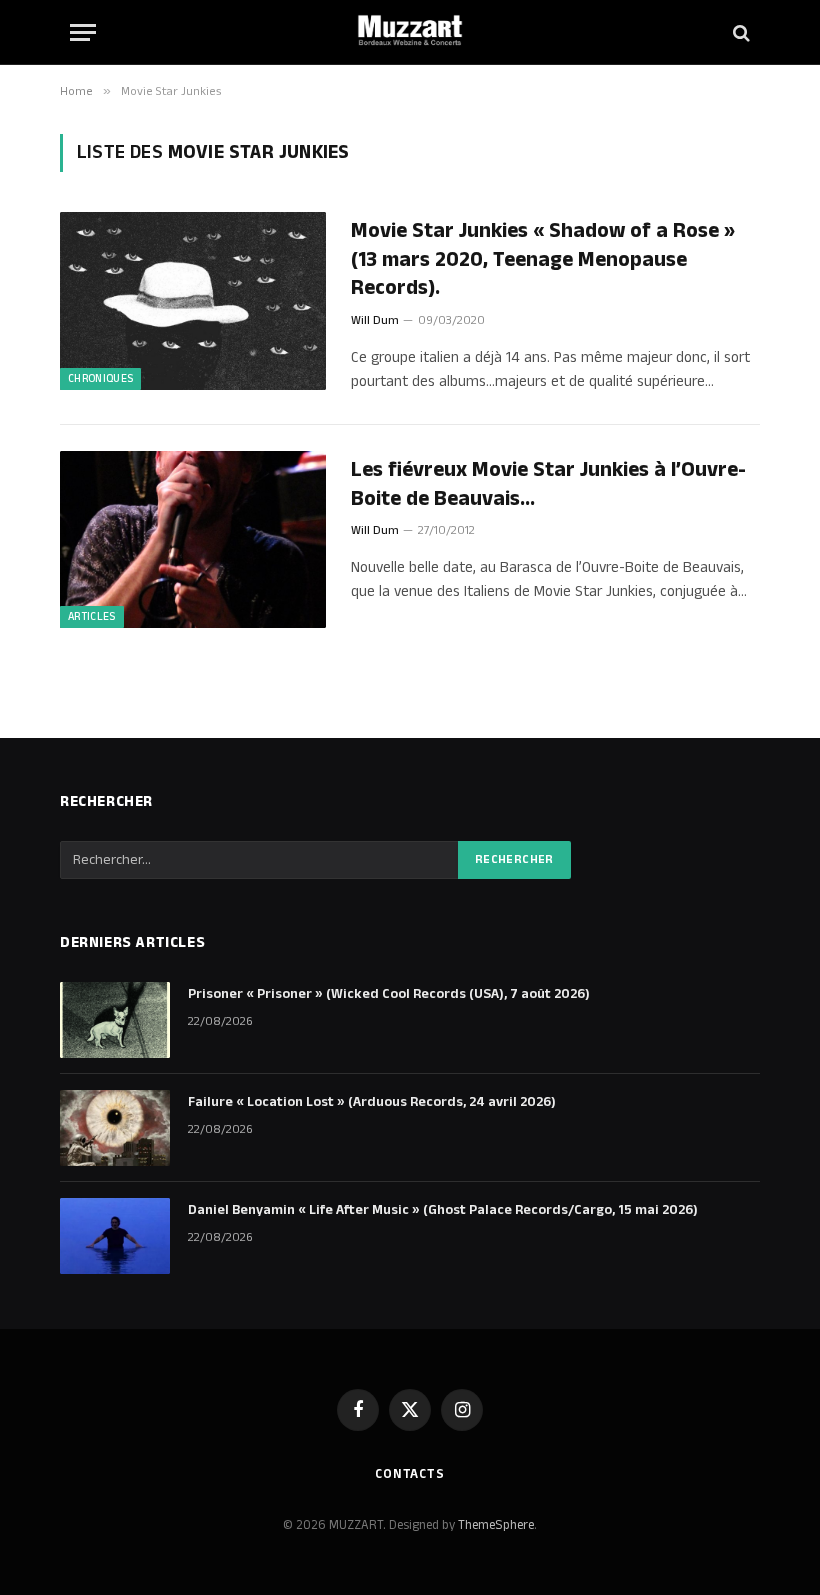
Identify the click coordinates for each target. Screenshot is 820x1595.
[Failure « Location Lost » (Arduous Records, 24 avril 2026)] (115, 1128)
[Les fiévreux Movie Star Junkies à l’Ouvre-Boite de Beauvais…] (193, 539)
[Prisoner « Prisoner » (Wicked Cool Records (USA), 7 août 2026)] (115, 1020)
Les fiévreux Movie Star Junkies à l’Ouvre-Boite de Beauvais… (548, 484)
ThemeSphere (496, 1525)
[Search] (739, 32)
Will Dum (375, 320)
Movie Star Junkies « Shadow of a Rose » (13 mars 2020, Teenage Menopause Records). (543, 260)
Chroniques (100, 379)
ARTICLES (92, 617)
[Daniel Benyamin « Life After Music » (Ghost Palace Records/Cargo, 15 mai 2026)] (115, 1236)
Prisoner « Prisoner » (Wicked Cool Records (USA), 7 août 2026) (389, 994)
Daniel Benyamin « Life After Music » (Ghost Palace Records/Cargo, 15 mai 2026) (443, 1210)
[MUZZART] (410, 32)
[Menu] (83, 32)
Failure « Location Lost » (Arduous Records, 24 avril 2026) (372, 1102)
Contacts (410, 1474)
